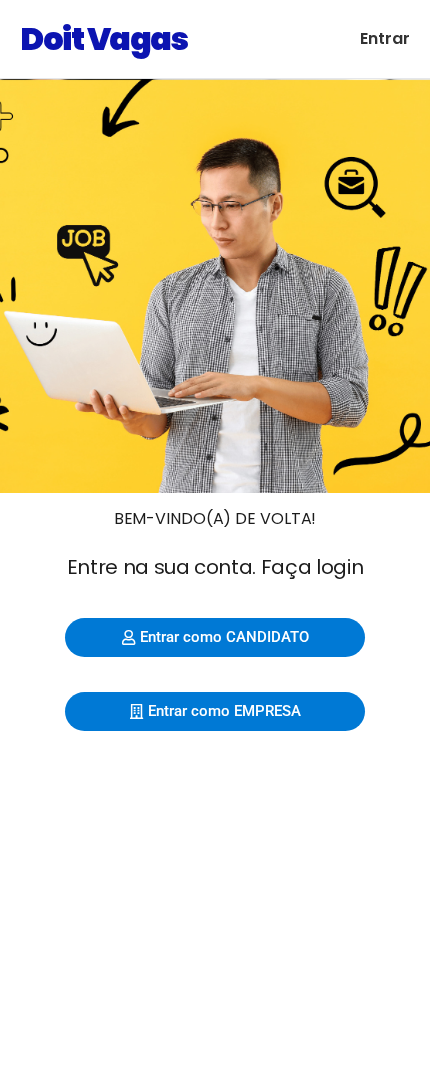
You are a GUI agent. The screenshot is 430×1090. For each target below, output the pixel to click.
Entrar (385, 38)
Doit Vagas (103, 38)
